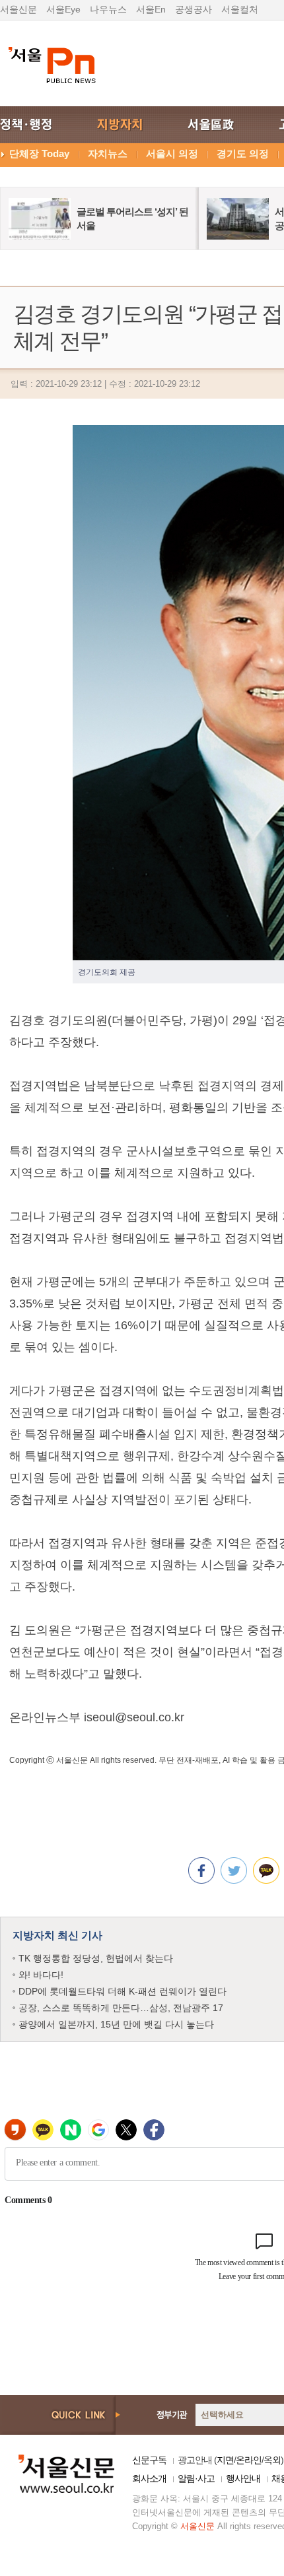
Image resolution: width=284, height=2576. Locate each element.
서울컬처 (240, 9)
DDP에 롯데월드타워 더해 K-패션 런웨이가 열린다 (123, 1991)
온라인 (249, 2460)
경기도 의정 (243, 153)
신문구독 (149, 2460)
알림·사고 (196, 2478)
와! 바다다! (41, 1975)
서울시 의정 (172, 153)
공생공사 (194, 9)
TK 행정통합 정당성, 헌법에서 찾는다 (96, 1958)
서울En (151, 9)
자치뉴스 (108, 153)
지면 (225, 2460)
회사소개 (149, 2478)
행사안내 (243, 2478)
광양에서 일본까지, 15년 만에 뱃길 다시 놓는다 (116, 2024)
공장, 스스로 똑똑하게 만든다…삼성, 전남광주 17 (121, 2008)
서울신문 (18, 9)
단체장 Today (39, 153)
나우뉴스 (108, 9)
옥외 (272, 2460)
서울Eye (63, 9)
